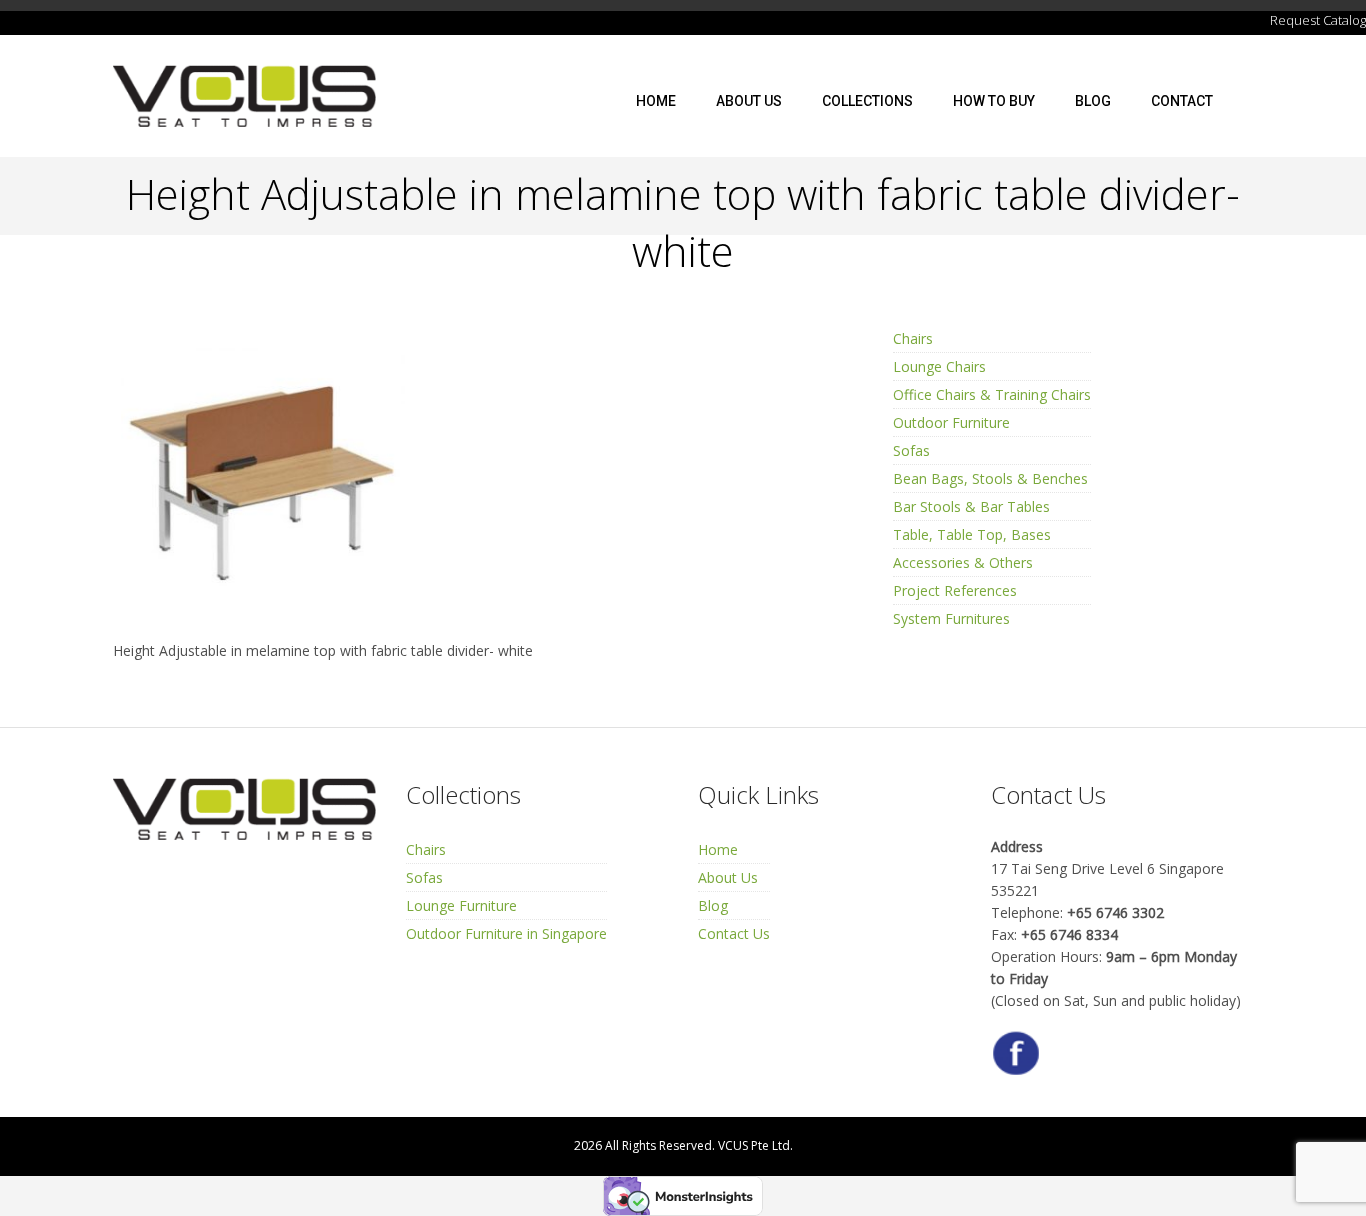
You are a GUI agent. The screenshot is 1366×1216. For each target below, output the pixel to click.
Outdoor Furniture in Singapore (506, 933)
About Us (749, 101)
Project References (955, 590)
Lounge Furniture (461, 905)
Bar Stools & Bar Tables (971, 506)
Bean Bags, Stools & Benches (990, 478)
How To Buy (994, 101)
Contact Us (734, 933)
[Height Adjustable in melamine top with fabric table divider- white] (263, 475)
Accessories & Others (963, 562)
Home (656, 101)
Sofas (911, 450)
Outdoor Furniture (951, 422)
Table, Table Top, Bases (972, 534)
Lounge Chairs (939, 366)
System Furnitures (951, 618)
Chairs (913, 338)
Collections (867, 101)
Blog (1093, 101)
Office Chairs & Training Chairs (992, 394)
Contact (1182, 101)
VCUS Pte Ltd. (755, 1145)
